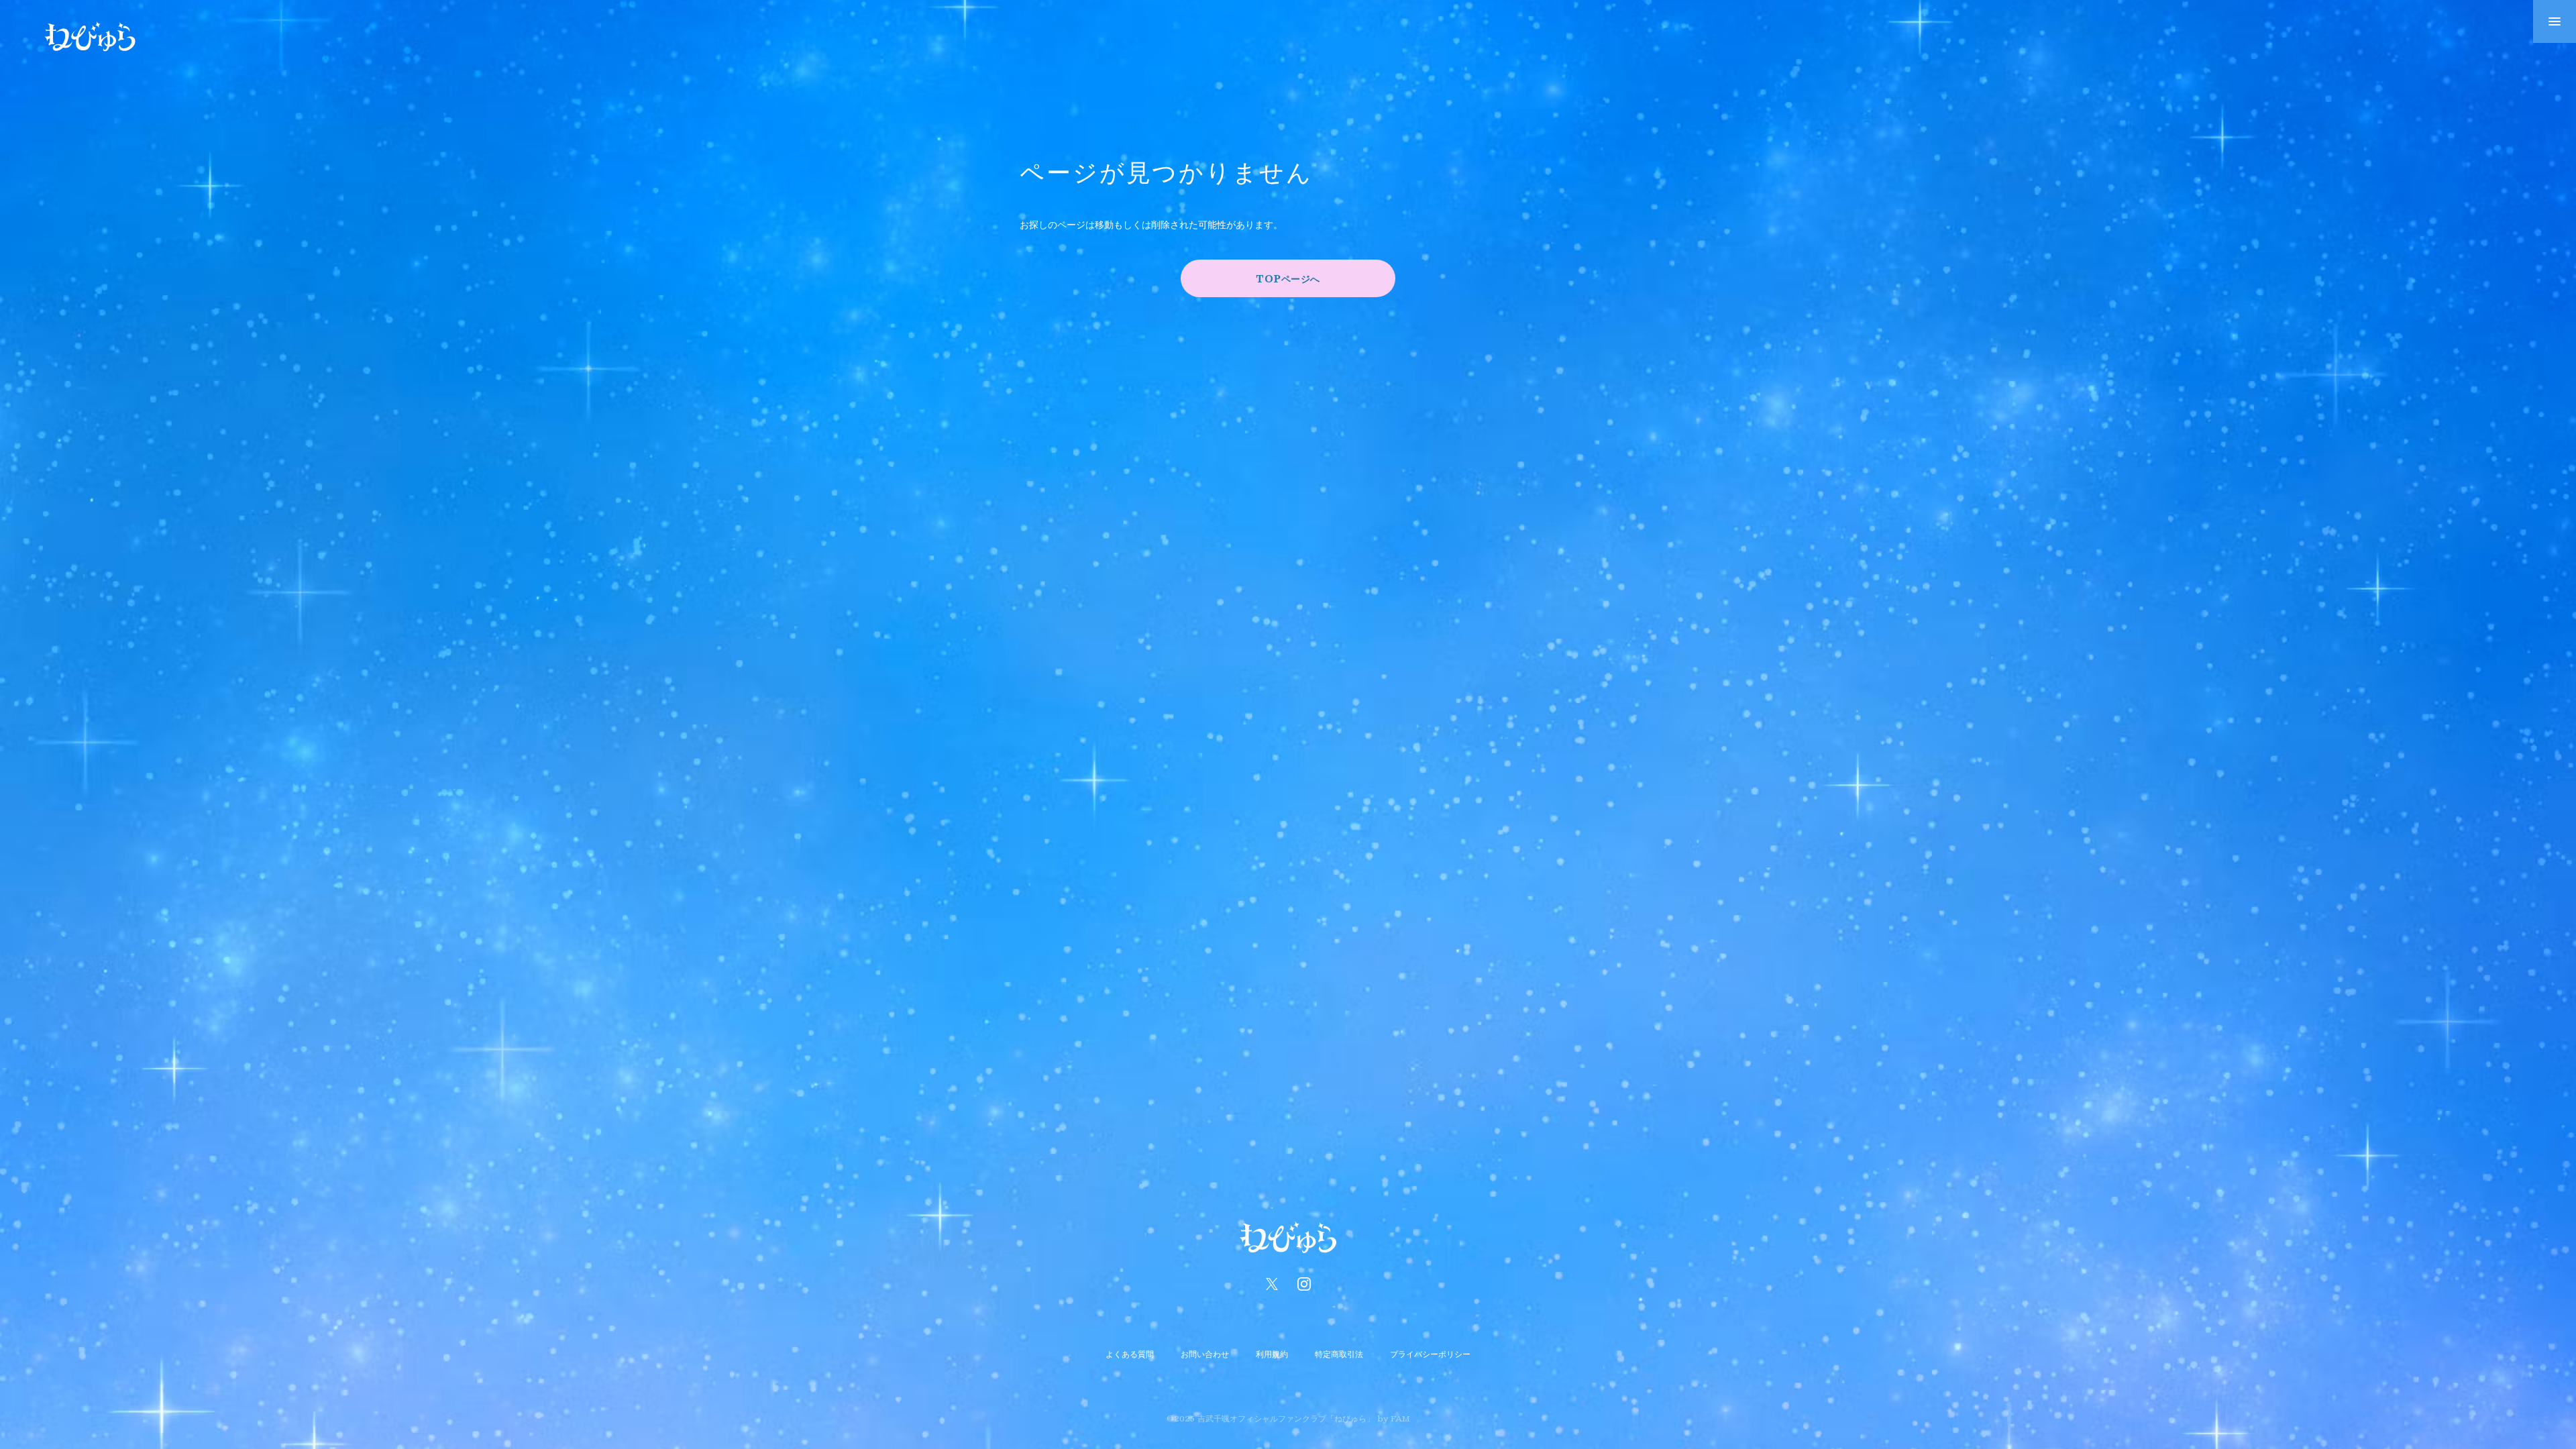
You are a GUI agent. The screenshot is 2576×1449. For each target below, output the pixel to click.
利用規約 (1272, 1354)
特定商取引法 (1339, 1354)
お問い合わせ (1205, 1354)
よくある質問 (1130, 1354)
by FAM (1394, 1418)
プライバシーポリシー (1430, 1354)
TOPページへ (1288, 278)
